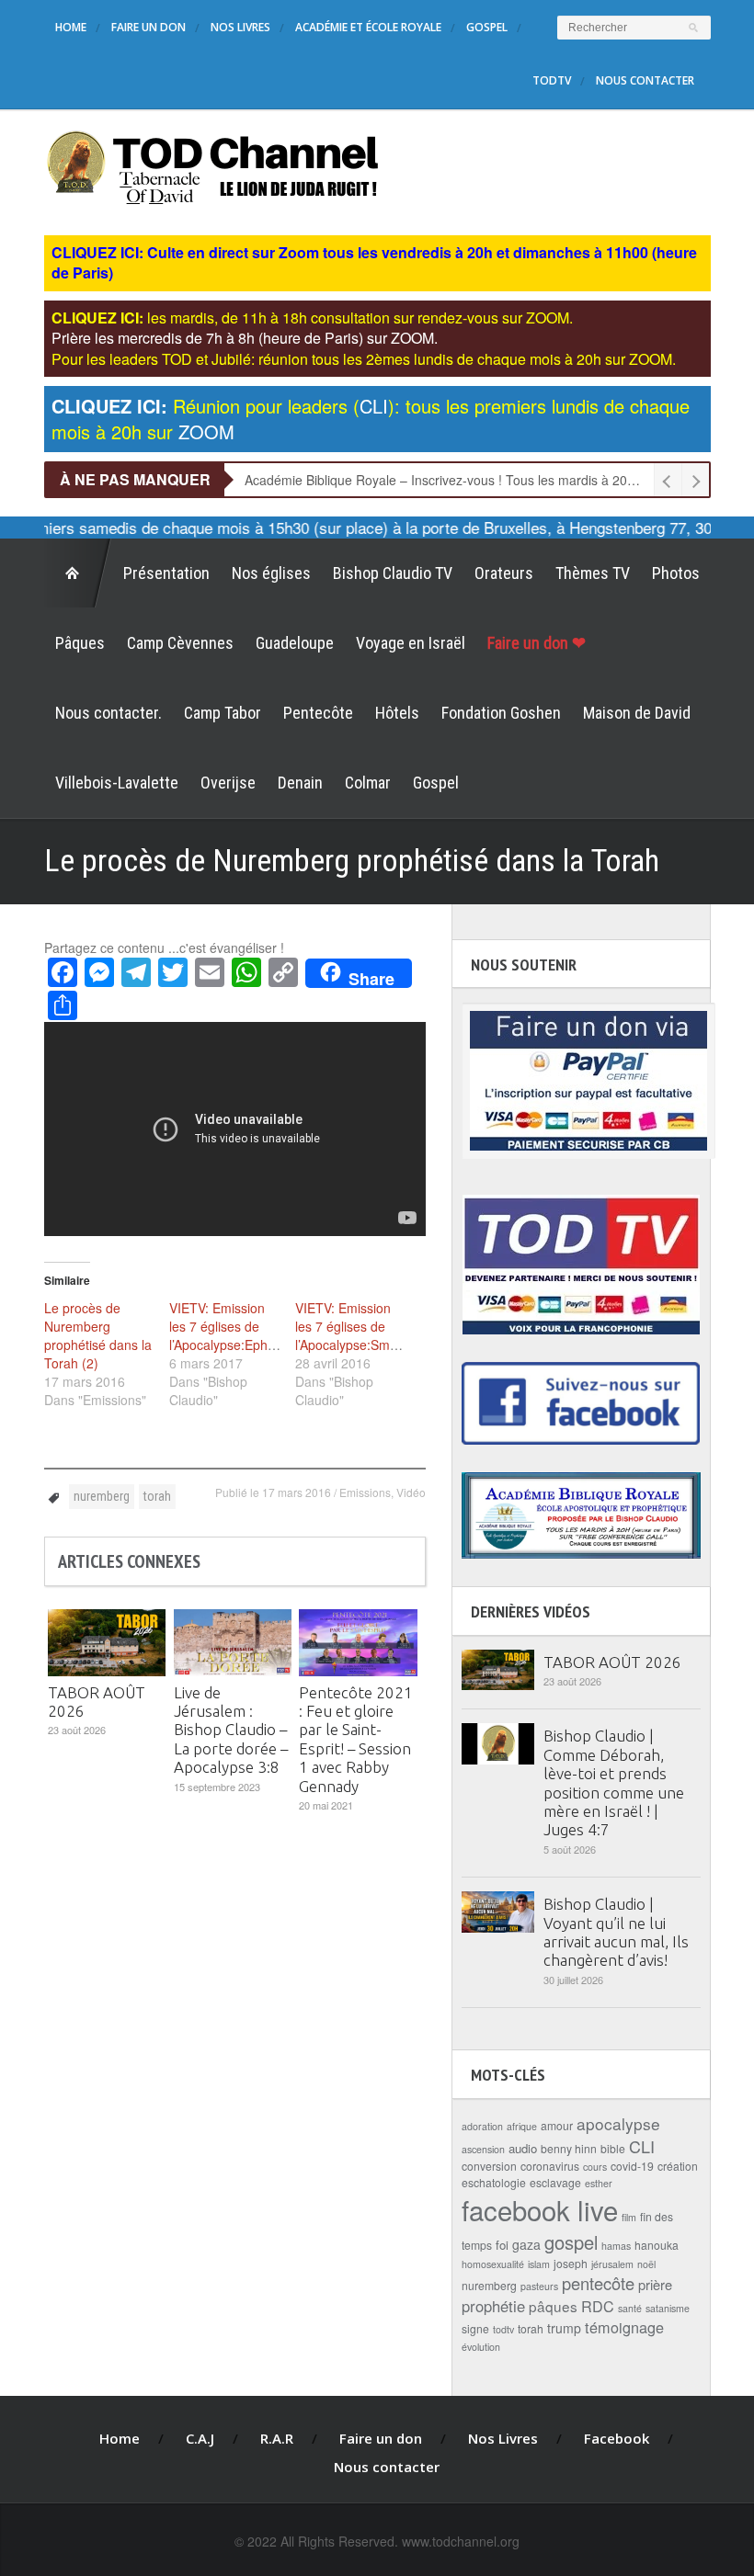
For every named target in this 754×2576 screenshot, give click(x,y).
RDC (598, 2306)
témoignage (624, 2327)
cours (595, 2167)
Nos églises (271, 573)
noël (646, 2264)
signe (475, 2328)
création (678, 2166)
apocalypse (618, 2123)
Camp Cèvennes (180, 643)
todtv (503, 2329)
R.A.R (277, 2438)
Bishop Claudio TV (393, 573)
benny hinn (569, 2148)
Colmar (368, 783)
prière (655, 2284)
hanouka (657, 2245)
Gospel (487, 27)
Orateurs (504, 573)
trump (564, 2328)
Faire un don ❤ (537, 643)
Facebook (617, 2438)
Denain (300, 783)
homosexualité (493, 2264)
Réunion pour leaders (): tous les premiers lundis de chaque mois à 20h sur (371, 419)
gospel (571, 2242)
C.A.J (200, 2438)
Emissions (365, 1492)
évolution (481, 2347)
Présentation (166, 573)
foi (502, 2245)
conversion (489, 2166)
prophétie (493, 2306)
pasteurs (539, 2286)
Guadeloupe (295, 643)
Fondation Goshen (501, 713)
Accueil (78, 573)
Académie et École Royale (368, 27)
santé (630, 2308)
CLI (642, 2146)
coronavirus (550, 2166)
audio (523, 2148)
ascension (483, 2149)
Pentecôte (318, 713)
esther (599, 2183)
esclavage (555, 2182)
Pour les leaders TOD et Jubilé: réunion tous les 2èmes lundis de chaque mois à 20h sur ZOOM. (364, 359)
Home (71, 27)
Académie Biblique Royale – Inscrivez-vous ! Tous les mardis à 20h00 (447, 480)
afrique (522, 2126)
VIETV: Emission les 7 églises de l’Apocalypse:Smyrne (355, 1326)
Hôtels (397, 713)
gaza (526, 2244)
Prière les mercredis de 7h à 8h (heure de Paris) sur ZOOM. (245, 338)
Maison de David (637, 713)
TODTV (552, 80)
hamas (616, 2246)
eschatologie (494, 2182)
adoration (482, 2126)
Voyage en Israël (411, 643)
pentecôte (598, 2283)
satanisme (668, 2308)
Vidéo (411, 1492)
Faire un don (149, 27)
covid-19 (632, 2166)
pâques (553, 2306)
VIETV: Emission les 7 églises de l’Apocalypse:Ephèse (229, 1326)
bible (613, 2148)
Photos (676, 573)
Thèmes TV (593, 573)
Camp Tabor (223, 713)
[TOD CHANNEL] (213, 165)
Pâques (80, 643)
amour (557, 2125)
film (629, 2217)
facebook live (540, 2209)
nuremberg (102, 1496)
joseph (571, 2263)
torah (157, 1496)
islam (539, 2264)
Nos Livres (240, 27)
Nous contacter (645, 80)
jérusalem (612, 2264)
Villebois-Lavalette (117, 783)
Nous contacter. (109, 713)
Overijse (228, 783)
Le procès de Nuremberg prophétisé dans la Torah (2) (98, 1335)
